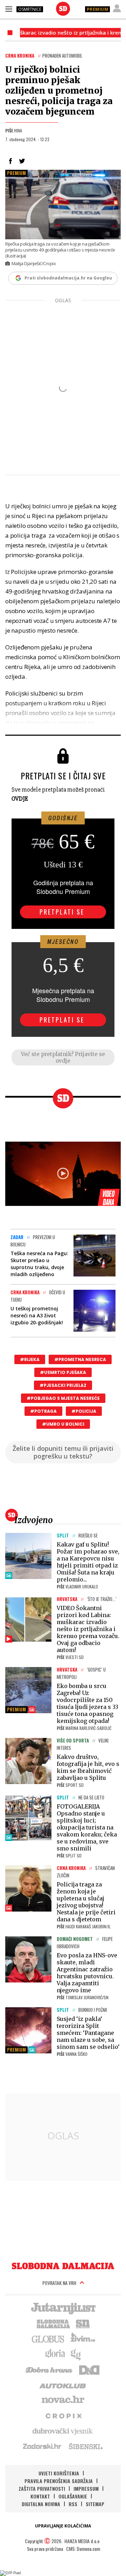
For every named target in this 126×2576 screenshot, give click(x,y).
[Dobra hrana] (50, 2369)
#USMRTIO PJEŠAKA (63, 1372)
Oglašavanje (73, 2496)
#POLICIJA (84, 1411)
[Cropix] (63, 2415)
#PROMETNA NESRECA (80, 1359)
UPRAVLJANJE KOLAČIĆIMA (63, 2526)
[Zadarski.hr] (42, 2446)
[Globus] (48, 2338)
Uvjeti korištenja (59, 2473)
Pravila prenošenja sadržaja (59, 2481)
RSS (73, 2504)
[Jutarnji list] (63, 2308)
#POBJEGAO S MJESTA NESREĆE (63, 1398)
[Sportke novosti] (83, 2323)
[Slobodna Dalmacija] (63, 9)
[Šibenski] (85, 2446)
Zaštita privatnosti (42, 2488)
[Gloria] (55, 2354)
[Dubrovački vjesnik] (63, 2431)
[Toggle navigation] (9, 9)
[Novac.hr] (63, 2400)
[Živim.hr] (83, 2338)
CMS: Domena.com (83, 2549)
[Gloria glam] (76, 2354)
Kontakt (40, 2496)
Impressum (86, 2488)
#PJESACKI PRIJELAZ (63, 1385)
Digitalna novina (41, 2504)
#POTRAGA (43, 1411)
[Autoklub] (63, 2385)
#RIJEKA (30, 1359)
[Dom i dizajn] (89, 2369)
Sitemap (95, 2504)
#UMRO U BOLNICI (63, 1424)
